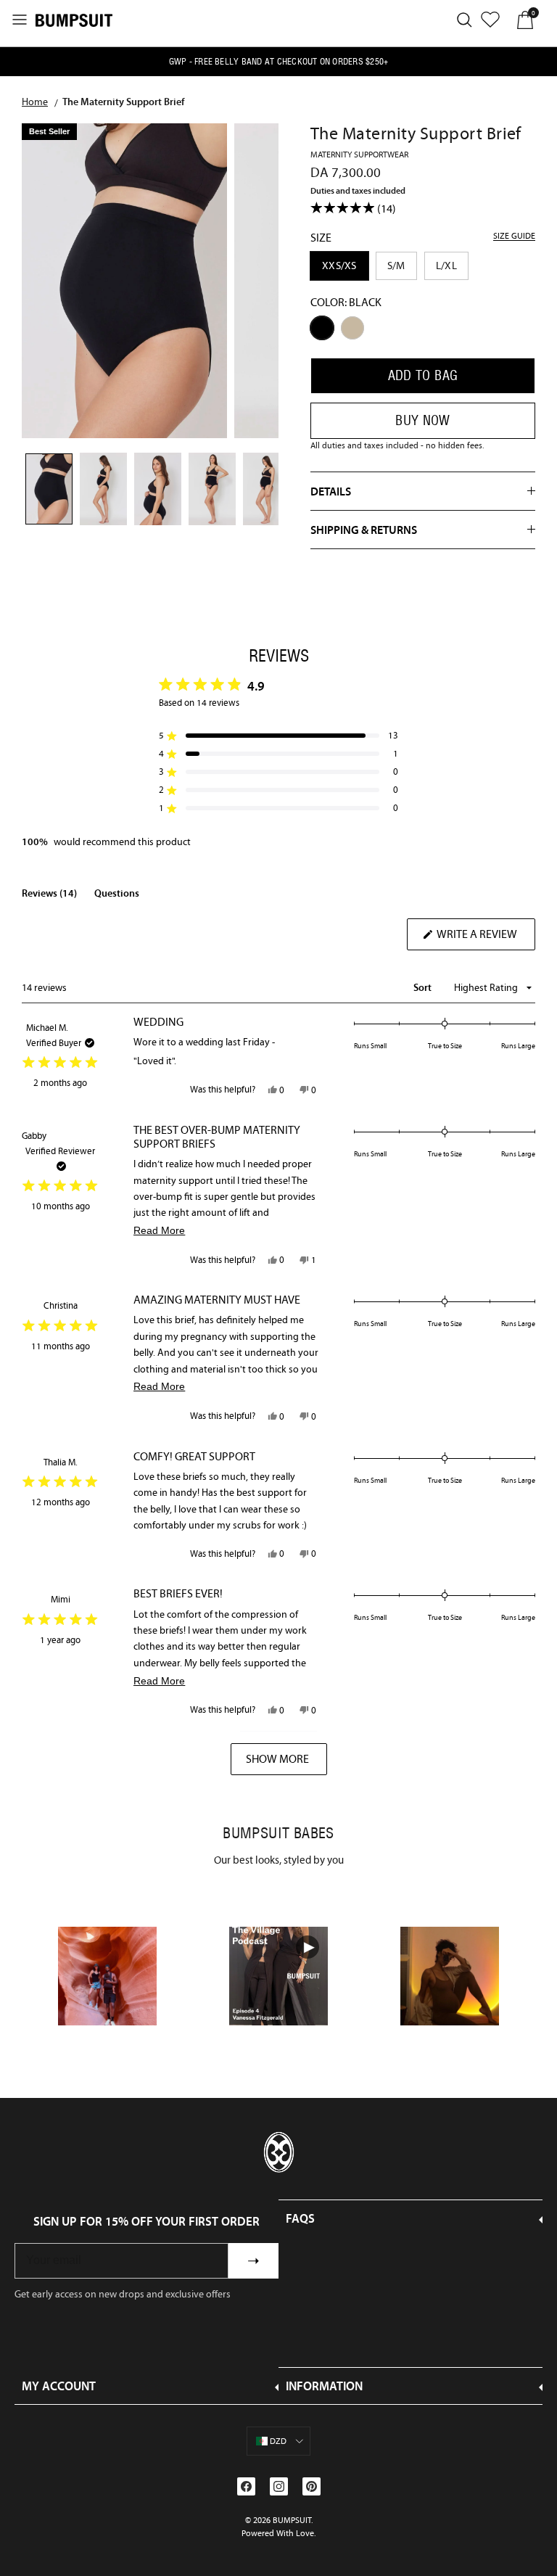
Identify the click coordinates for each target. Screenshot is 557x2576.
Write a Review (485, 938)
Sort (424, 987)
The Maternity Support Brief (123, 102)
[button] (278, 736)
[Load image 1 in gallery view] (124, 281)
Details (331, 491)
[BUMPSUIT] (74, 20)
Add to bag (423, 375)
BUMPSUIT (292, 2520)
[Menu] (20, 20)
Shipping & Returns (364, 530)
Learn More (108, 1976)
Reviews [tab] (49, 896)
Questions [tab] (117, 896)
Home (35, 102)
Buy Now (423, 420)
